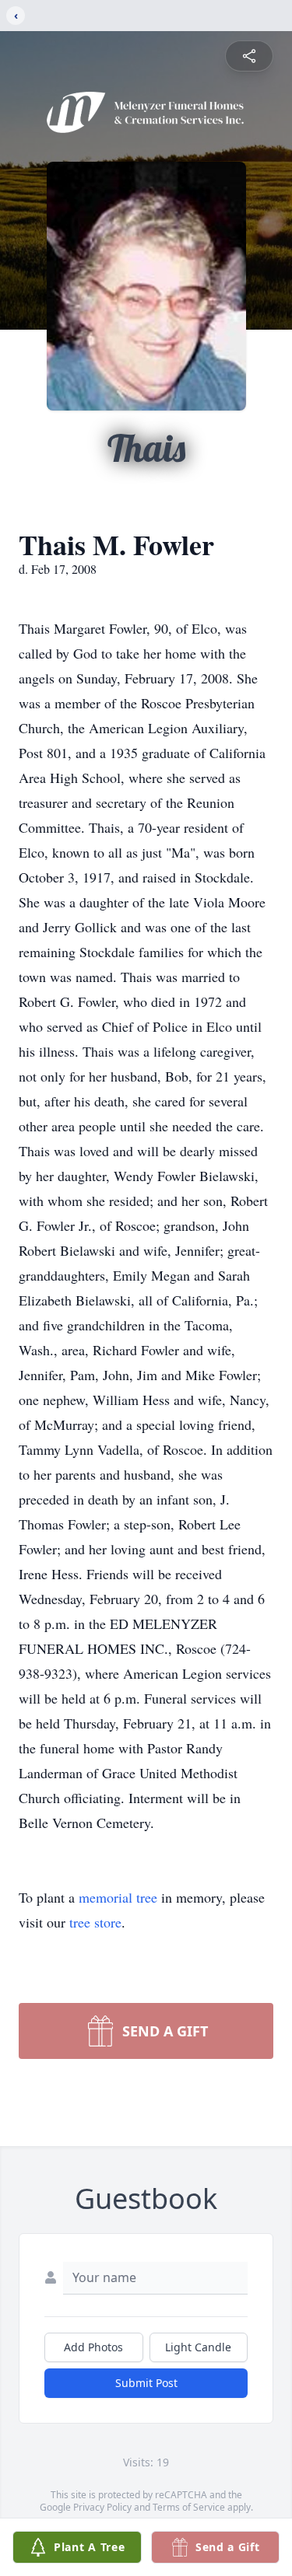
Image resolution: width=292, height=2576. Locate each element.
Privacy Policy (102, 2507)
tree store (95, 1922)
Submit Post (146, 2383)
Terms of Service (189, 2507)
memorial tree (118, 1897)
